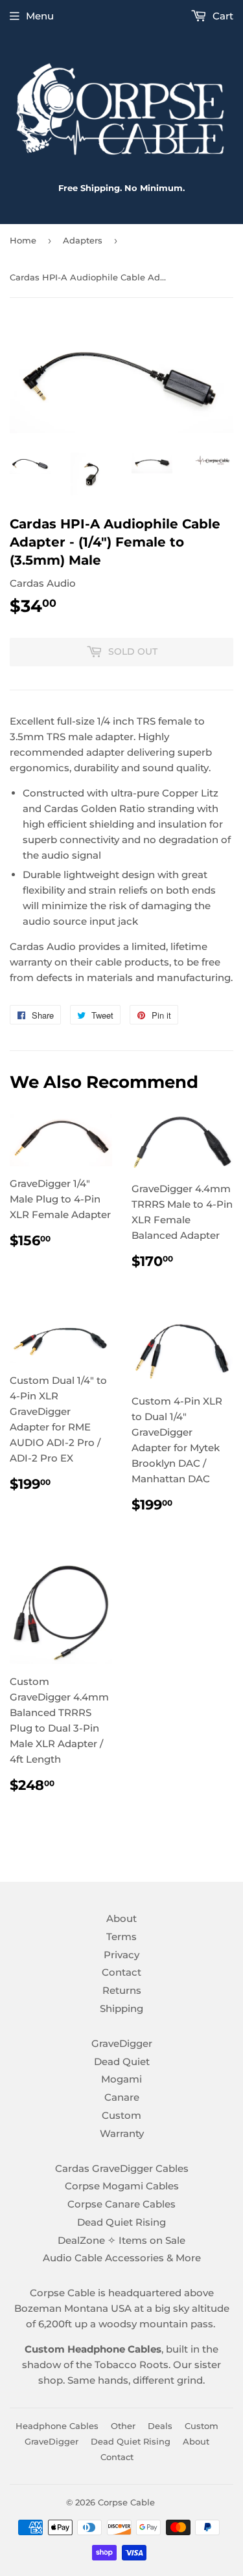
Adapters (83, 240)
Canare (122, 2097)
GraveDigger (122, 2043)
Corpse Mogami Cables (122, 2186)
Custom (121, 2115)
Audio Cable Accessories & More (122, 2258)
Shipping (121, 2008)
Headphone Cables (57, 2426)
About (121, 1918)
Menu (40, 16)
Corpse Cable (126, 2502)
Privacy (121, 1955)
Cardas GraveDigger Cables (122, 2168)
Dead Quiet (122, 2062)
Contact (121, 1972)
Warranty (122, 2133)
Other (123, 2426)
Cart (222, 16)
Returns (122, 1990)
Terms (121, 1937)
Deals (160, 2426)
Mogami (121, 2079)
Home (23, 240)
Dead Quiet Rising (121, 2222)
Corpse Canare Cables (121, 2204)
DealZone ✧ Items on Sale (121, 2240)
